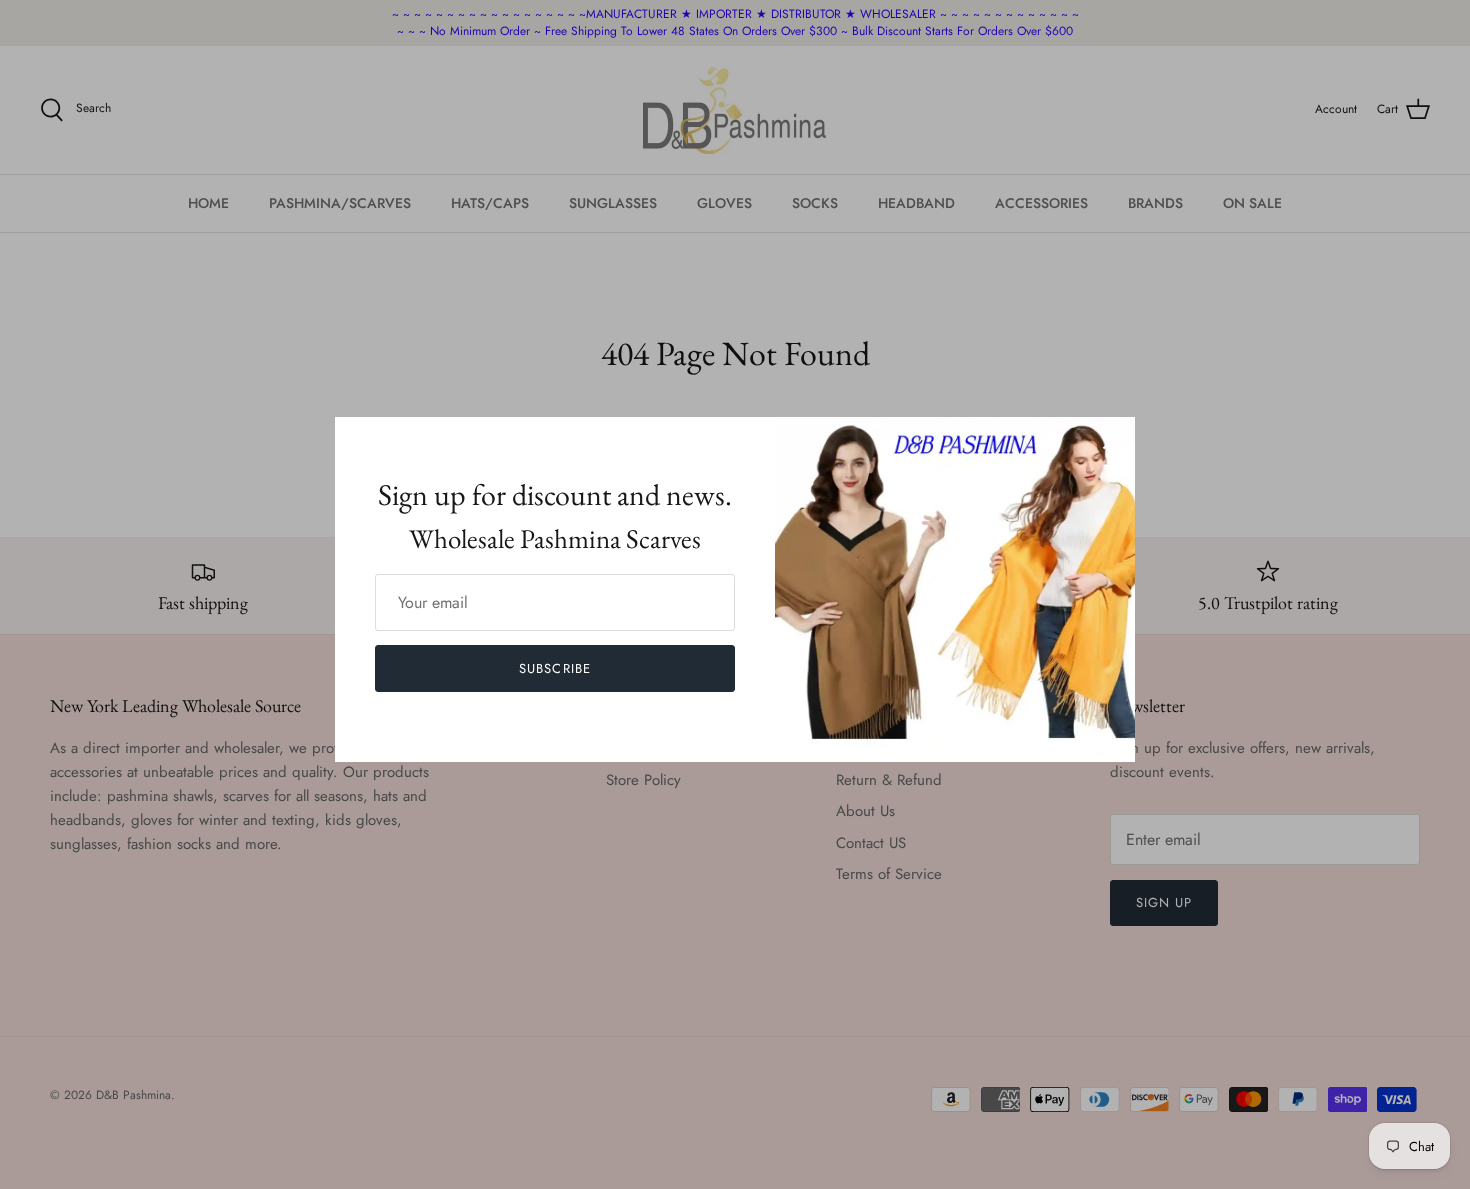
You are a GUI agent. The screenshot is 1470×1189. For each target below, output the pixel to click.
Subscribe (554, 668)
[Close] (1110, 442)
